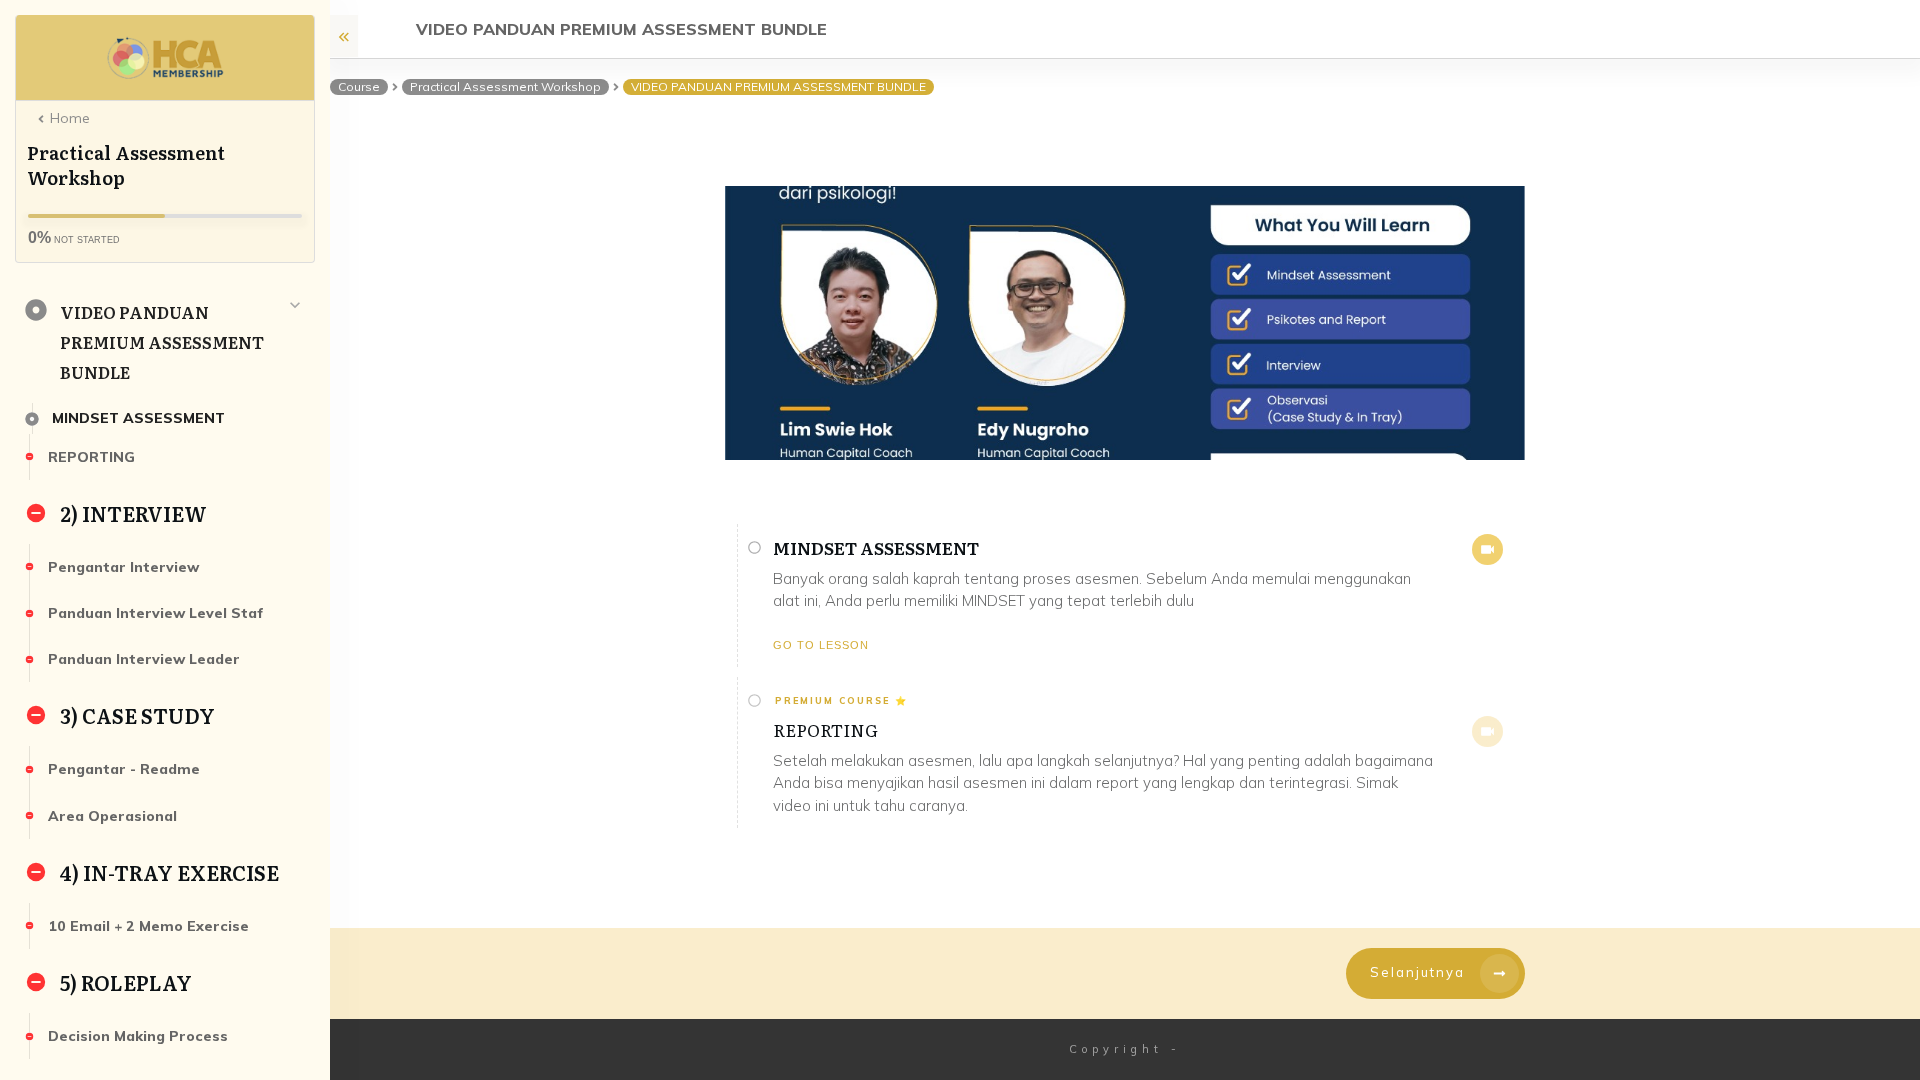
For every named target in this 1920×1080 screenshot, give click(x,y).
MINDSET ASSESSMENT (876, 547)
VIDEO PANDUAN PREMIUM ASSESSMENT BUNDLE (162, 342)
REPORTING (825, 729)
